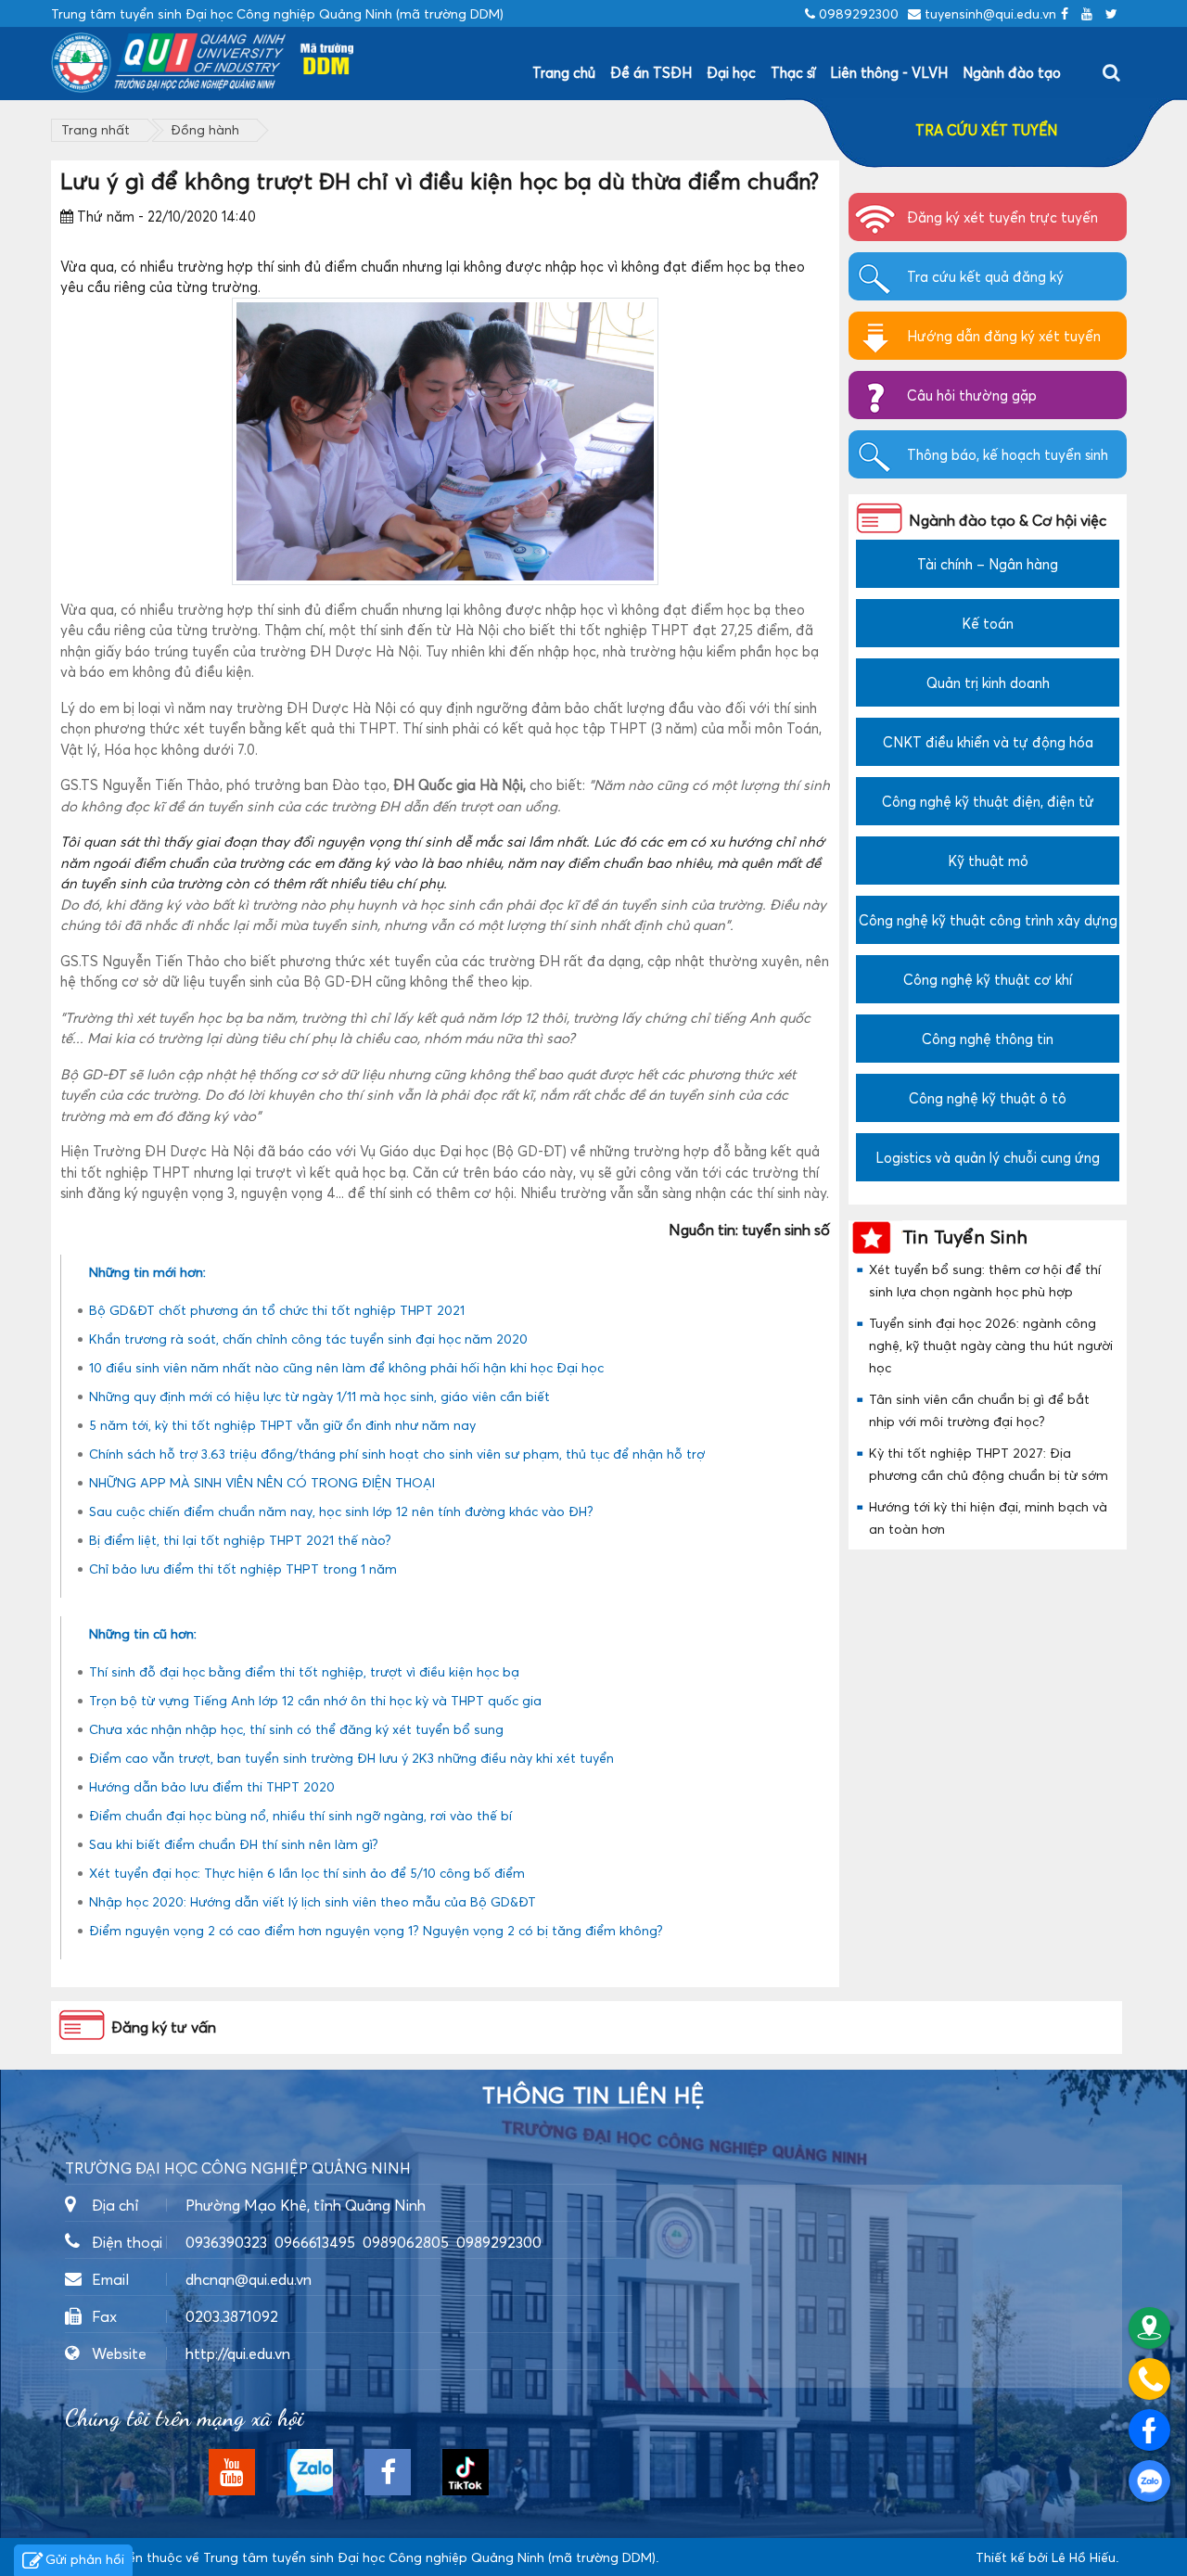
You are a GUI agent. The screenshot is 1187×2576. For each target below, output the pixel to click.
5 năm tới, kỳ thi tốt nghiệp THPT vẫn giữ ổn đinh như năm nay (282, 1425)
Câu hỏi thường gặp (972, 395)
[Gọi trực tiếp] (1149, 2379)
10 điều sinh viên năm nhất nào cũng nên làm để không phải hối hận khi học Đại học (346, 1367)
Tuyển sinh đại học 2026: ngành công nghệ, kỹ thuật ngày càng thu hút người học (991, 1345)
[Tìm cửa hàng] (1149, 2328)
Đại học (731, 72)
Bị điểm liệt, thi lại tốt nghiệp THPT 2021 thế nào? (240, 1540)
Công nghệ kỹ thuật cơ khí (988, 979)
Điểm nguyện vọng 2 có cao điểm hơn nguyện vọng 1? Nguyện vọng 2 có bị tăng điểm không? (376, 1930)
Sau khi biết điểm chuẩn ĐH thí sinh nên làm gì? (234, 1844)
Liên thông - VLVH (889, 72)
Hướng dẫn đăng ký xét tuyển (1004, 336)
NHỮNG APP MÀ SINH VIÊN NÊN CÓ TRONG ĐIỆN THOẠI (262, 1482)
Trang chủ (564, 72)
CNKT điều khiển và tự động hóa (988, 742)
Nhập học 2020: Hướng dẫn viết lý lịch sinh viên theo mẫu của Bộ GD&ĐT (313, 1901)
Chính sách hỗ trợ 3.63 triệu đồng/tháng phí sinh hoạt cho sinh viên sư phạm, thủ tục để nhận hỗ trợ (397, 1454)
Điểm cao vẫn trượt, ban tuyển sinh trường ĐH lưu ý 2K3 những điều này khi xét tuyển (351, 1758)
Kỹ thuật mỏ (988, 861)
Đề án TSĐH (651, 72)
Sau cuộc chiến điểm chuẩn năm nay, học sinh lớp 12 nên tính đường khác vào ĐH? (341, 1511)
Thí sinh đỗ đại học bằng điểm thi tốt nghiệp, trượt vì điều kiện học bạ (304, 1671)
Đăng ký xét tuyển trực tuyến (1002, 217)
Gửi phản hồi (85, 2559)
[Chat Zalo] (1149, 2481)
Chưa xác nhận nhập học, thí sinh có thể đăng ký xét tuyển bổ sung (296, 1729)
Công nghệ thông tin (988, 1039)
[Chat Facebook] (1149, 2430)
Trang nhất (96, 129)
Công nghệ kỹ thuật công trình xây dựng (988, 920)
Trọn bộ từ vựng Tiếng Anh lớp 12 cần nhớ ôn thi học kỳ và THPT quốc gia (315, 1700)
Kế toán (988, 623)
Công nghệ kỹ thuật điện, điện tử (988, 801)
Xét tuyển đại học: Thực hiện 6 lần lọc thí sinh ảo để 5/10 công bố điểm (307, 1873)
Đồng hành (205, 129)
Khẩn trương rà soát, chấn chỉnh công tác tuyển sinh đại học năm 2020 (308, 1339)
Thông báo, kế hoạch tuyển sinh (1008, 454)
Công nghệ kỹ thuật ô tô (988, 1098)
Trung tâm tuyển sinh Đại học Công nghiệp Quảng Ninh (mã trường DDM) (429, 2557)
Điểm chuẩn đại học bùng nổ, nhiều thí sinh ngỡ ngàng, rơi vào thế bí (300, 1815)
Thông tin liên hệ (593, 2096)
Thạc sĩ (793, 72)
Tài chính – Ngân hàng (988, 564)
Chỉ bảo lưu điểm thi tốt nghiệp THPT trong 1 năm (243, 1569)
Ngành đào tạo (1012, 72)
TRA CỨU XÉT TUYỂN (986, 130)
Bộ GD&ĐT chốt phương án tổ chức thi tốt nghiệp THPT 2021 (277, 1310)
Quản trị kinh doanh (988, 682)
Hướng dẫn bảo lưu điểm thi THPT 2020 (212, 1786)
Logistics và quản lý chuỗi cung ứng (988, 1157)
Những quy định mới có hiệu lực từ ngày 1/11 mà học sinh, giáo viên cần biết (319, 1396)
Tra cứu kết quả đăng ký (985, 276)
